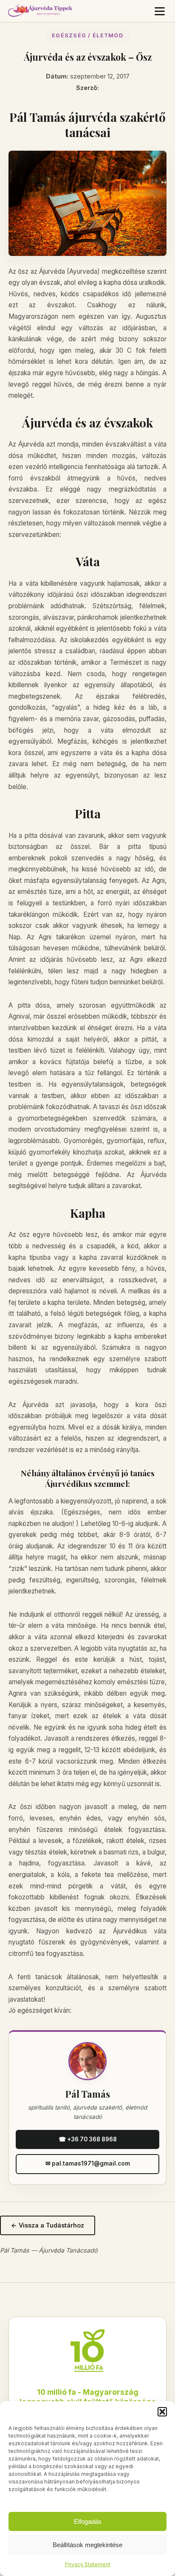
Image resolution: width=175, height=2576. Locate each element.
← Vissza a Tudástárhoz (48, 2225)
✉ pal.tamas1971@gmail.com (88, 2163)
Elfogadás (88, 2521)
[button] (162, 2412)
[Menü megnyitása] (160, 11)
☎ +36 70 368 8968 (88, 2139)
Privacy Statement (88, 2564)
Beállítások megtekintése (87, 2545)
